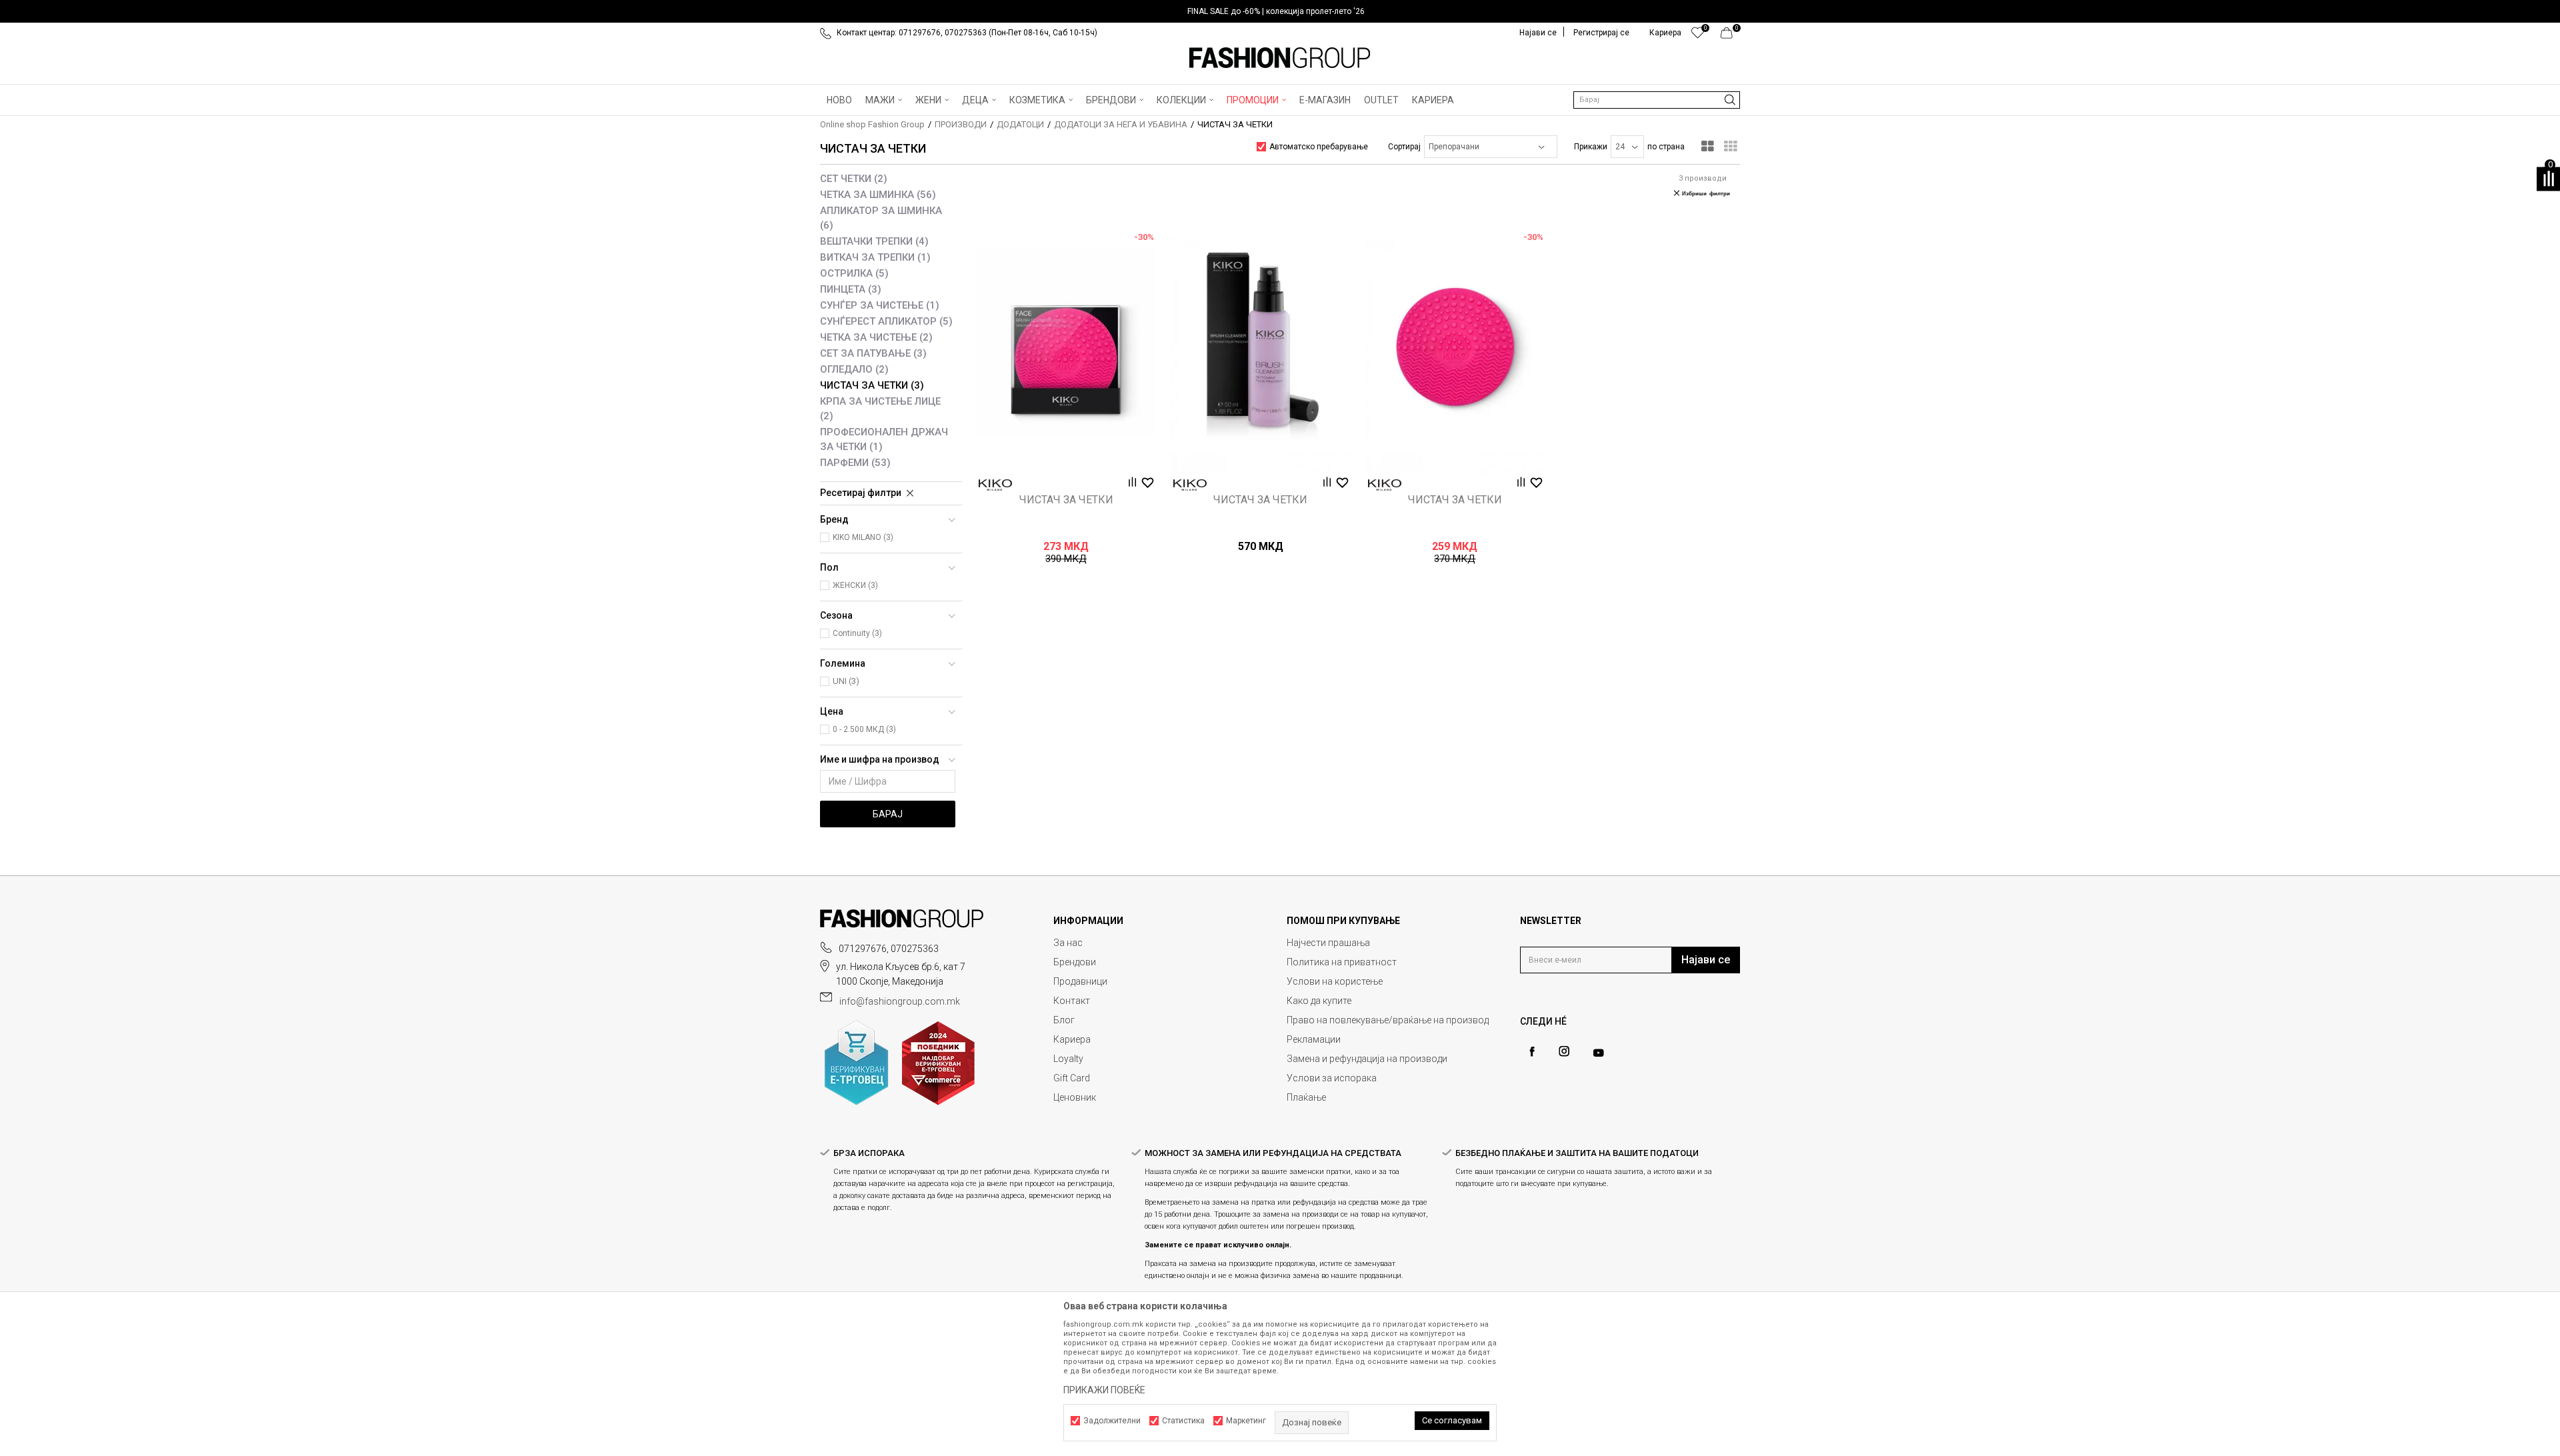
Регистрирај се (1601, 33)
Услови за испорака (1332, 1078)
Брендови (1075, 962)
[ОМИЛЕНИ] (1698, 36)
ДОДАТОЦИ (1020, 124)
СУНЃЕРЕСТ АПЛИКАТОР (886, 321)
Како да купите (1319, 1001)
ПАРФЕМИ (855, 463)
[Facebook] (1532, 1052)
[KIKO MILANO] (995, 485)
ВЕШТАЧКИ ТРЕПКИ (874, 241)
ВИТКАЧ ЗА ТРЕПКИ (875, 257)
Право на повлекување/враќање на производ (1388, 1020)
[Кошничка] (1730, 36)
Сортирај (1404, 147)
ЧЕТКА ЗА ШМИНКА (878, 195)
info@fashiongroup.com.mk (900, 1001)
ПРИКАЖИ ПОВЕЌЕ (1104, 1390)
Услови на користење (1335, 981)
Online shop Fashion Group (872, 124)
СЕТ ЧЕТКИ (854, 179)
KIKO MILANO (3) (863, 537)
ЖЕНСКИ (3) (855, 585)
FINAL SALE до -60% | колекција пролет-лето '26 (1276, 11)
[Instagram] (1564, 1051)
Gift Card (1072, 1078)
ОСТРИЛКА (854, 273)
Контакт (1072, 1001)
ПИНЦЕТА (851, 289)
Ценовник (1075, 1097)
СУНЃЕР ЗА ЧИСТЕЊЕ (880, 305)
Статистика (1183, 1421)
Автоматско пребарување (1319, 147)
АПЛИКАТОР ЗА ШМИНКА (881, 218)
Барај (888, 814)
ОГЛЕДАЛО (854, 369)
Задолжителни (1112, 1421)
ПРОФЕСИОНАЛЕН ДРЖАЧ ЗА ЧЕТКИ (884, 439)
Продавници (1080, 981)
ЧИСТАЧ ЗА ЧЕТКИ (872, 385)
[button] (1657, 100)
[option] (1280, 11)
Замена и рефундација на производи (1367, 1059)
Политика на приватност (1342, 962)
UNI (846, 681)
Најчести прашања (1328, 943)
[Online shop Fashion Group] (1280, 58)
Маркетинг (1246, 1421)
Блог (1064, 1020)
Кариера (1072, 1039)
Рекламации (1314, 1039)
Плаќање (1306, 1097)
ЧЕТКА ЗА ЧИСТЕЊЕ (876, 337)
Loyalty (1068, 1059)
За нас (1068, 943)
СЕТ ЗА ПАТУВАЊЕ (873, 353)
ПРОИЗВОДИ (961, 124)
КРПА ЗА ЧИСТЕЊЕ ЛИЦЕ (880, 409)
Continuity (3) (857, 633)
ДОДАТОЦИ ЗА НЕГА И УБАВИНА (1121, 124)
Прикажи (1591, 147)
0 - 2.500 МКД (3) (864, 729)
